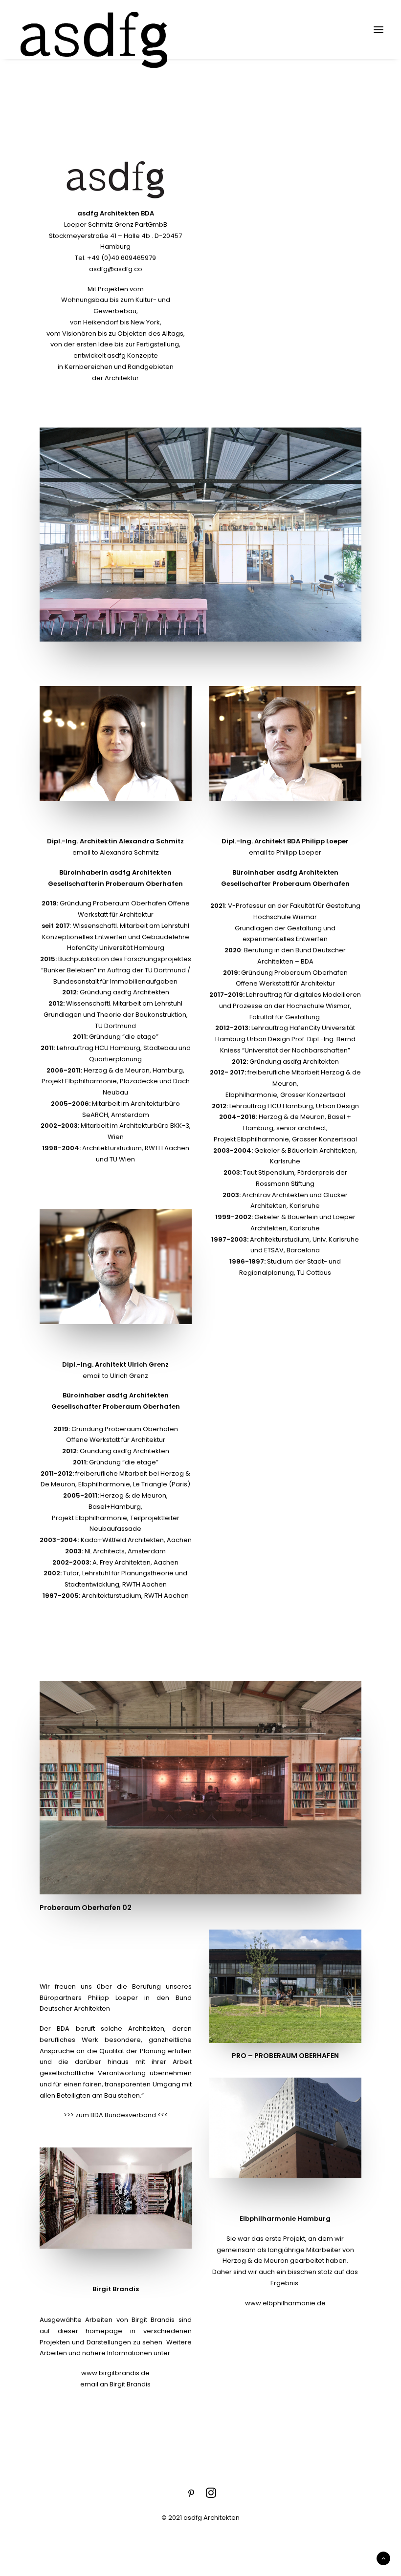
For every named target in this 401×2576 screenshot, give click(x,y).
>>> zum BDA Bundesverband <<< (116, 2115)
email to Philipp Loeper (285, 852)
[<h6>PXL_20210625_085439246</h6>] (285, 1986)
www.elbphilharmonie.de (285, 2303)
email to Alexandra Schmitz (116, 852)
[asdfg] (95, 30)
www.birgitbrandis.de (115, 2373)
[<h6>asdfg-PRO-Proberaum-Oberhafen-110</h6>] (200, 1788)
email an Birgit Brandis (115, 2384)
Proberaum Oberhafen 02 (86, 1908)
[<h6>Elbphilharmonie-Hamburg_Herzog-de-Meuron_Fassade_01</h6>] (285, 2128)
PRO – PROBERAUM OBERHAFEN (285, 2056)
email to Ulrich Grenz (115, 1376)
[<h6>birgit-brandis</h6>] (116, 2198)
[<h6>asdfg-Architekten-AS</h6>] (116, 743)
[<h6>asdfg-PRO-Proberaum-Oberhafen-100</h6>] (200, 535)
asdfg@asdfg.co (116, 269)
